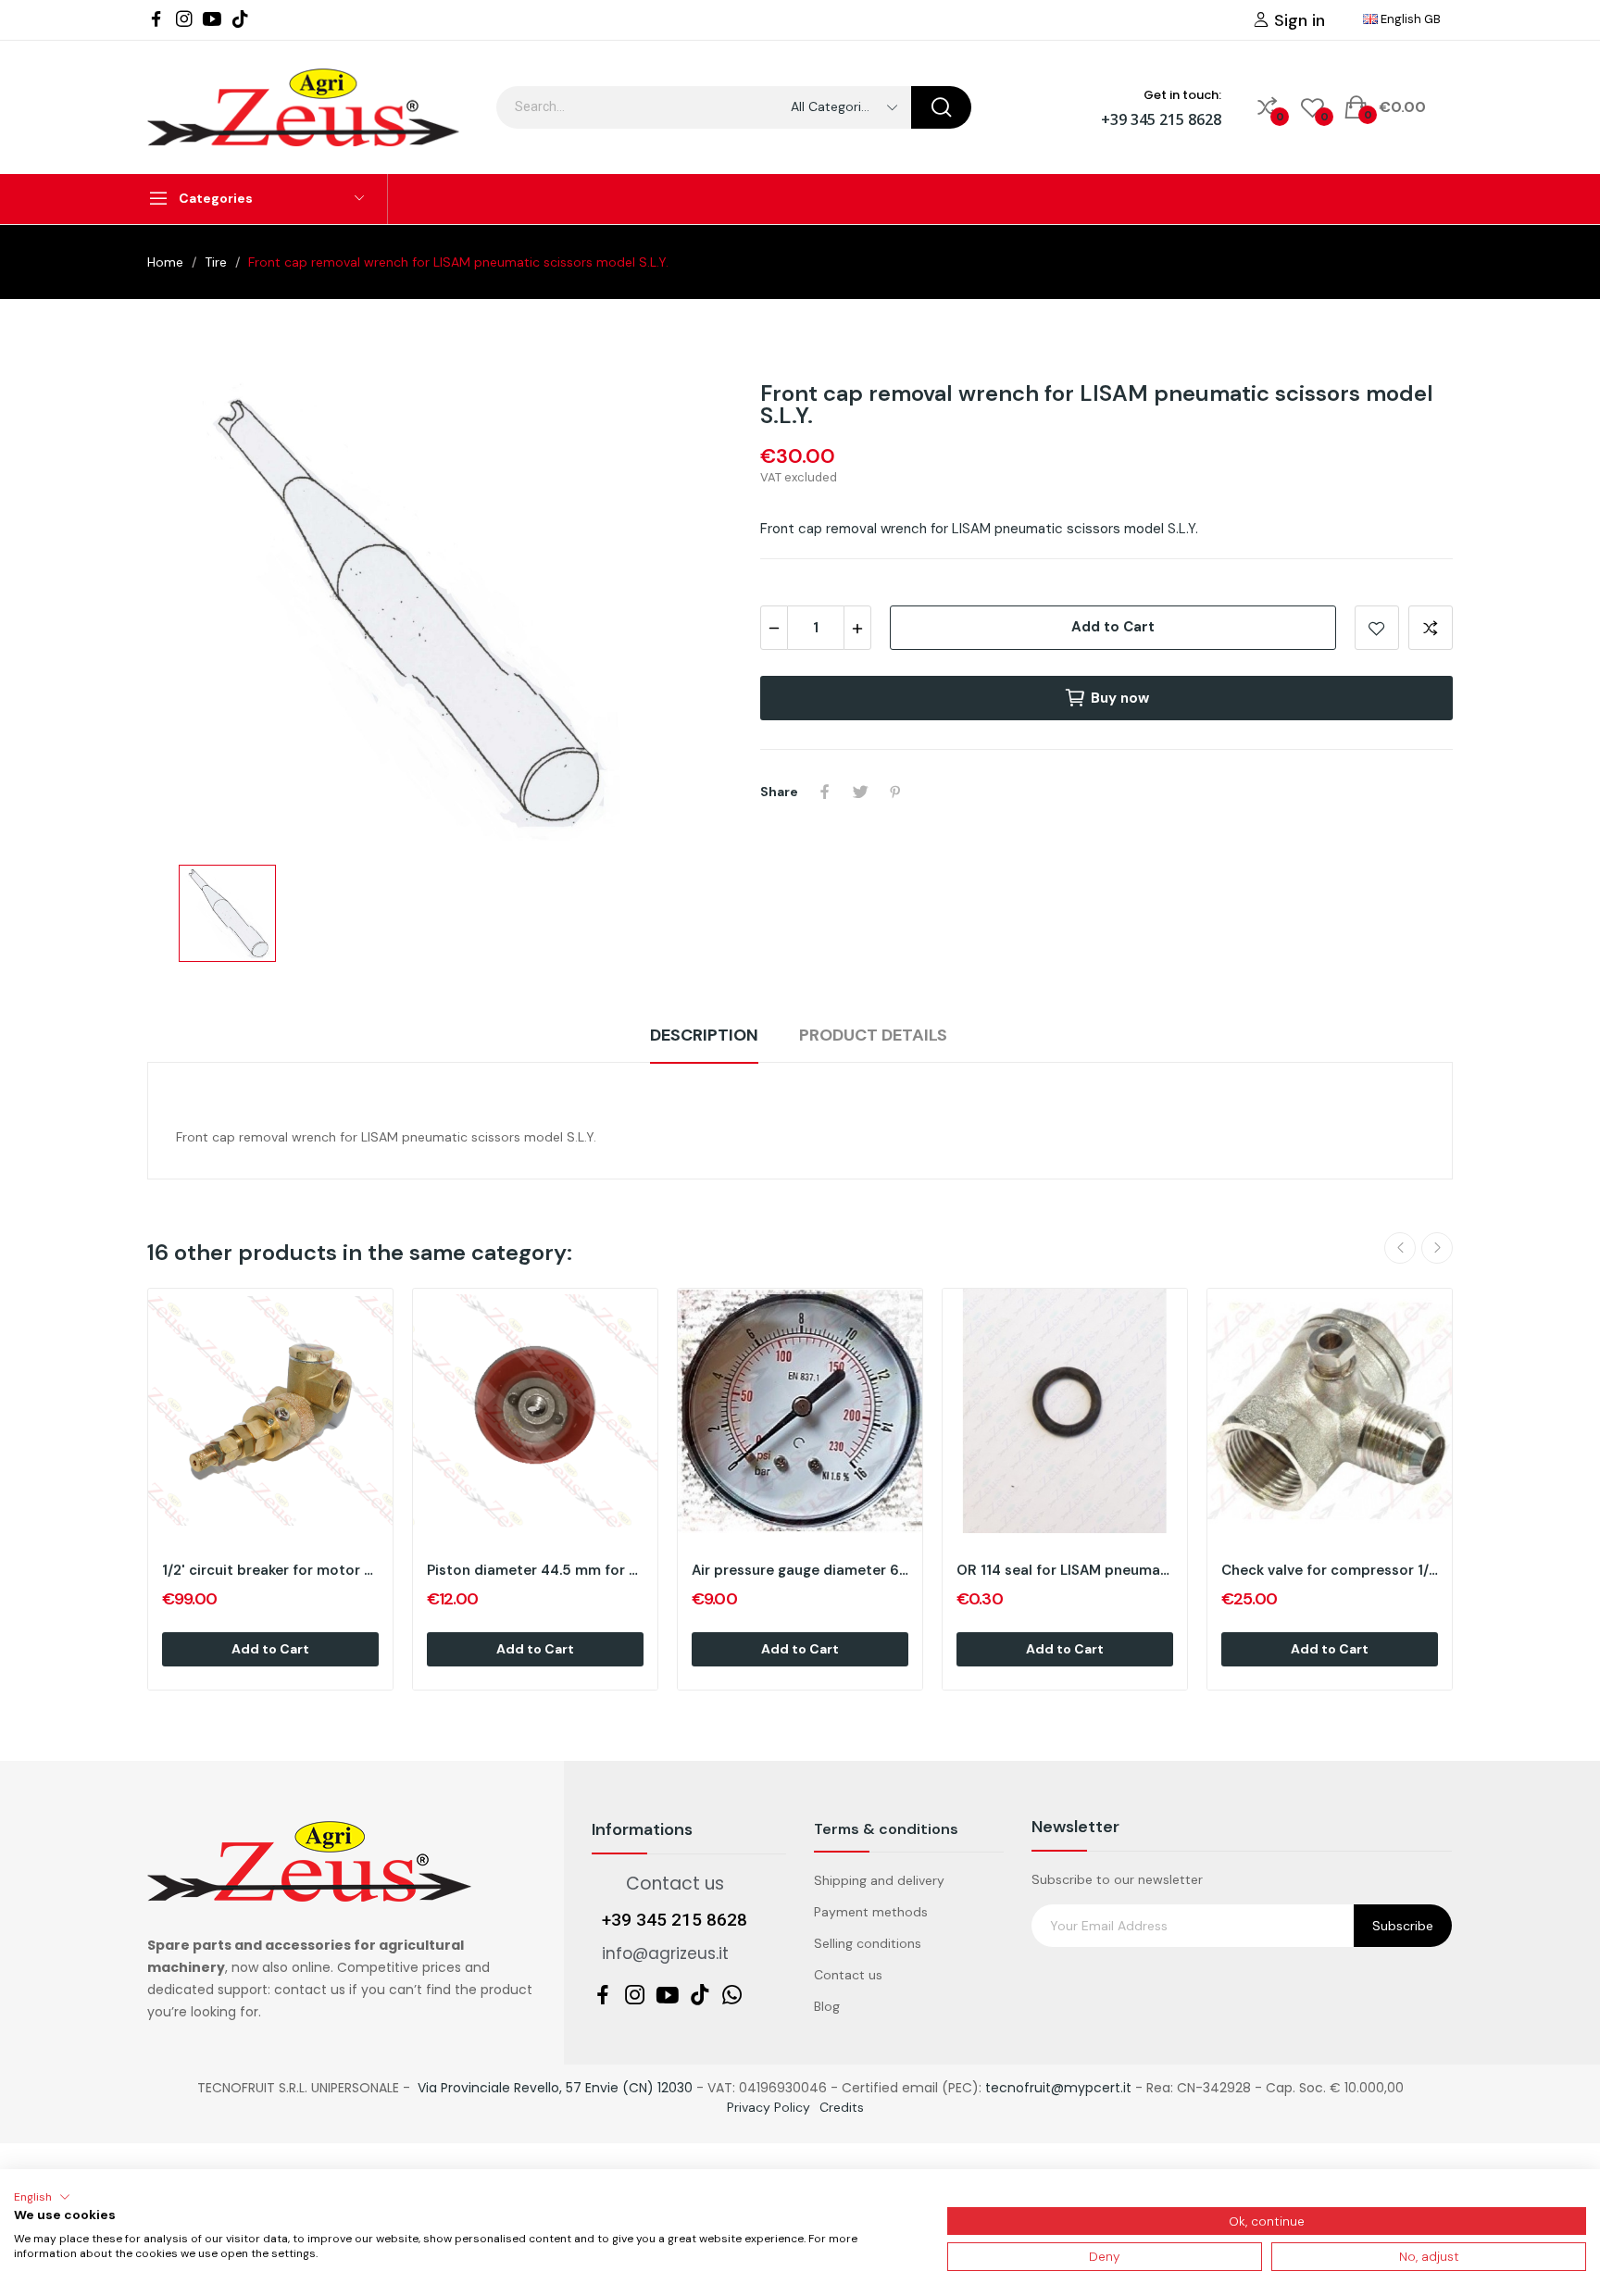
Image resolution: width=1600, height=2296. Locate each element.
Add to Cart (1113, 627)
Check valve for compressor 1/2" (1330, 1570)
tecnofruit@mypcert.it (1058, 2088)
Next (1437, 1248)
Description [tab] (704, 1035)
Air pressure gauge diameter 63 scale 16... (800, 1570)
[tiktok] (240, 19)
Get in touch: (1182, 95)
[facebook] (156, 19)
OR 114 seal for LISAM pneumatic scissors (1065, 1570)
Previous (1400, 1248)
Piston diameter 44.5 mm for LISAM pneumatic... (535, 1570)
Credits (842, 2107)
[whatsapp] (733, 1997)
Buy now (1120, 698)
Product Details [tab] (873, 1035)
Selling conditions (868, 1943)
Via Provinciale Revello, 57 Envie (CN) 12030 (555, 2088)
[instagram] (184, 19)
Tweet (860, 792)
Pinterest (895, 792)
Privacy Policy (769, 2107)
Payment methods (871, 1912)
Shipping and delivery (879, 1880)
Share (825, 792)
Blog (827, 2006)
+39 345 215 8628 (1161, 119)
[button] (42, 2197)
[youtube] (212, 19)
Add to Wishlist (1377, 628)
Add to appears (1431, 628)
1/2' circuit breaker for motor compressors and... (270, 1570)
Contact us (848, 1975)
